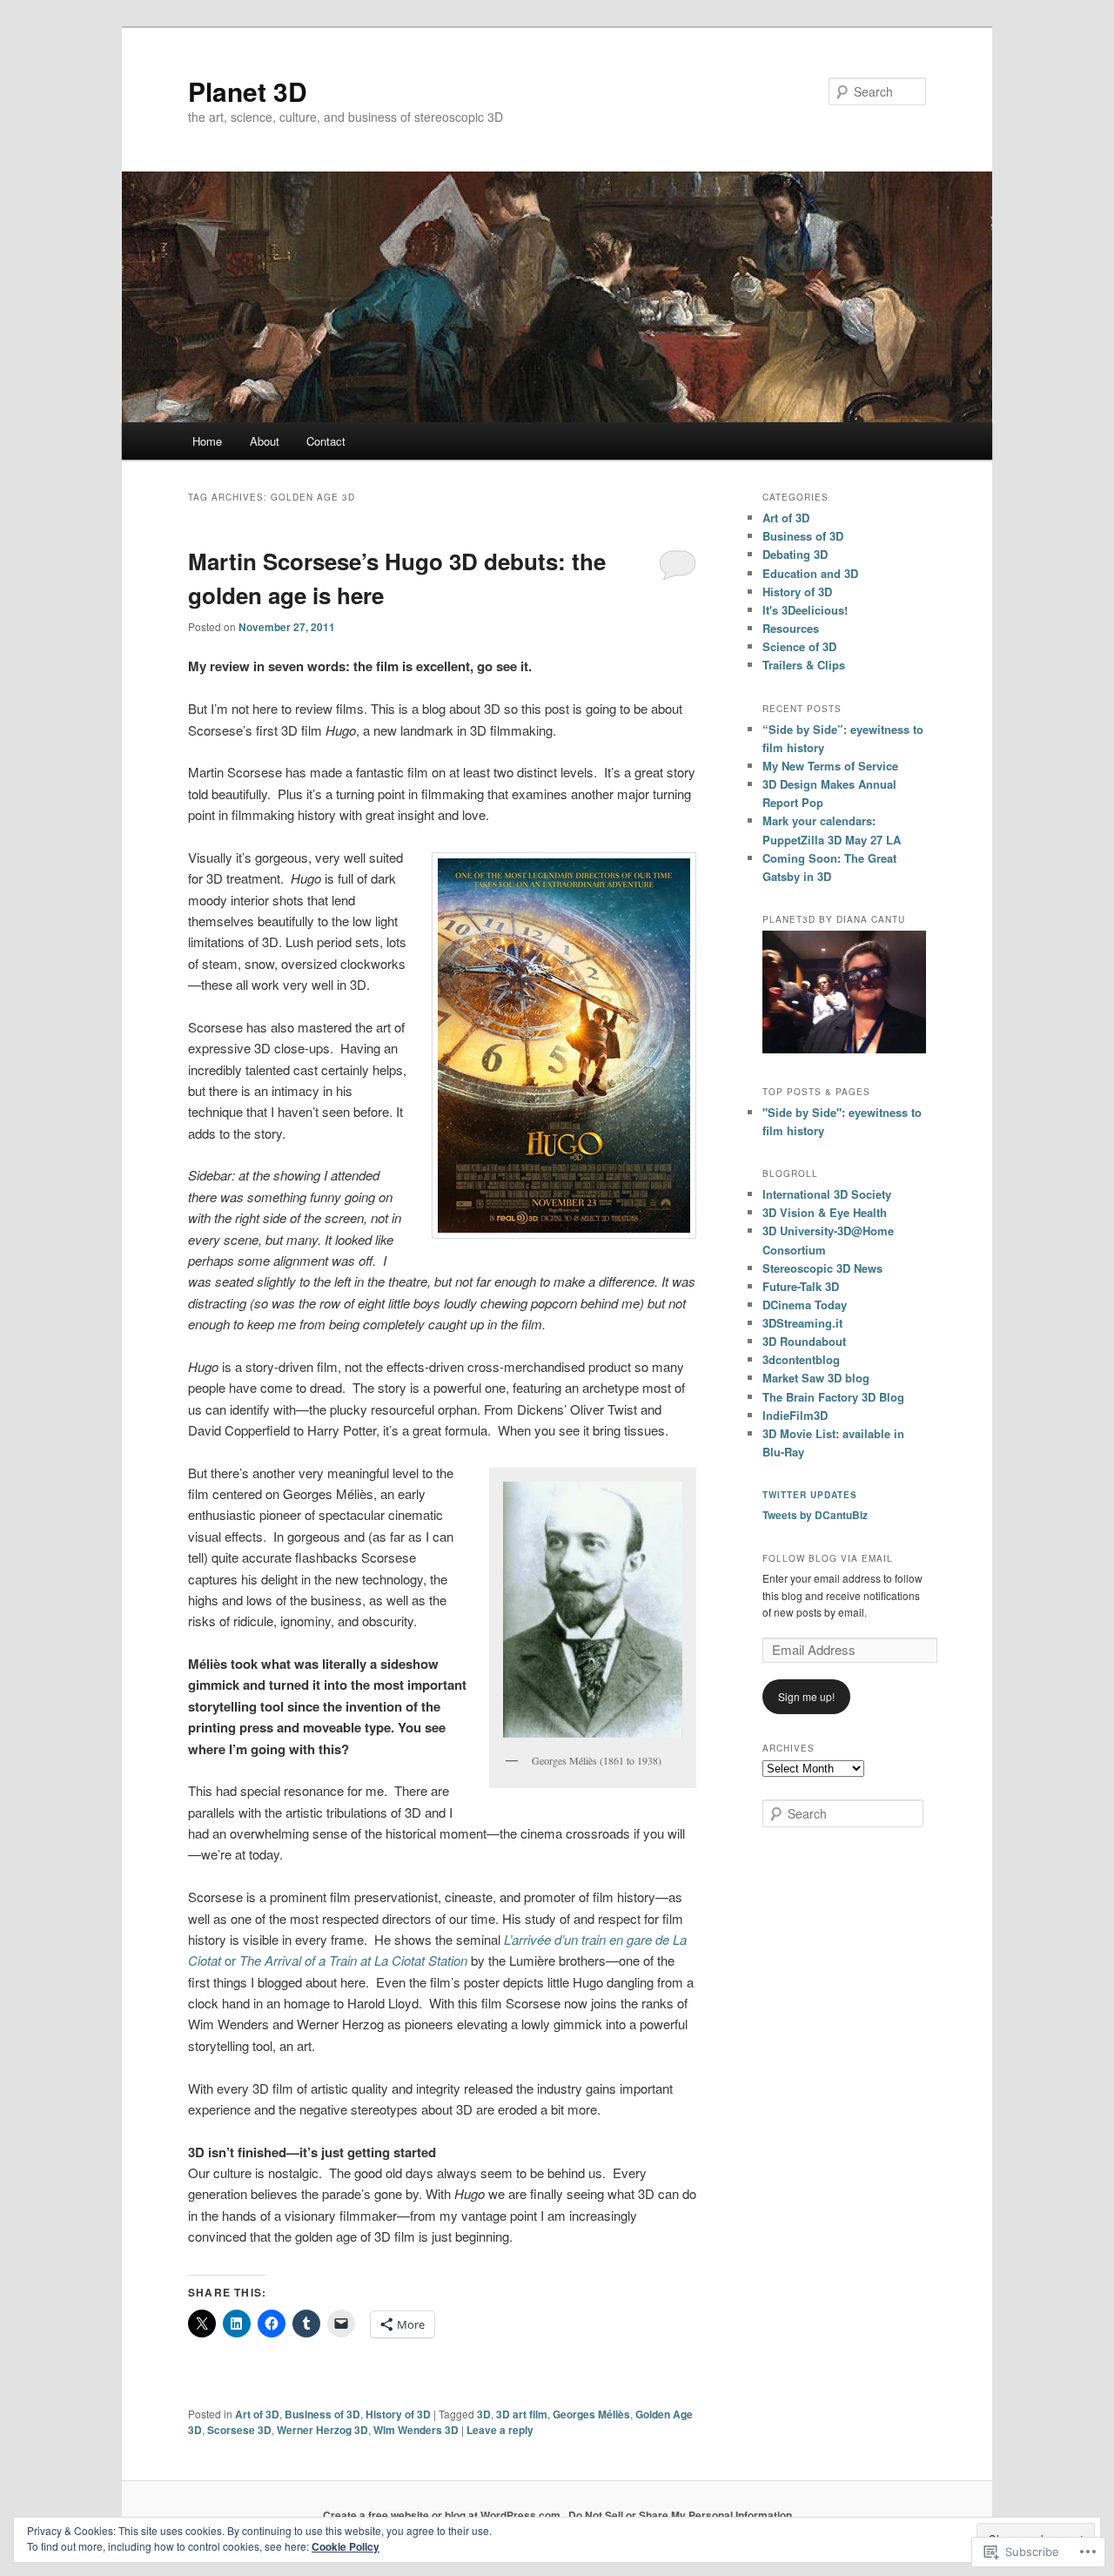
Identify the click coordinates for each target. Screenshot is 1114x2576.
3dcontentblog (801, 1359)
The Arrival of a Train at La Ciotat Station (353, 1960)
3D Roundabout (804, 1341)
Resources (791, 628)
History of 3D (398, 2414)
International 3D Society (827, 1194)
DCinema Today (805, 1305)
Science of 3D (799, 646)
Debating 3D (795, 554)
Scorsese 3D (239, 2430)
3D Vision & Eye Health (825, 1212)
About (265, 441)
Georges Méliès (591, 2414)
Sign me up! (806, 1696)
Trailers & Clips (804, 665)
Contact (326, 441)
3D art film (522, 2414)
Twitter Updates (810, 1495)
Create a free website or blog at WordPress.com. (443, 2515)
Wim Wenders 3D (416, 2430)
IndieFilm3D (795, 1415)
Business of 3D (322, 2414)
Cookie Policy (346, 2546)
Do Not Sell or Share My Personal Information (680, 2515)
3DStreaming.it (802, 1323)
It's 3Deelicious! (805, 610)
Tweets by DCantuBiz (815, 1515)
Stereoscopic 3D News (822, 1268)
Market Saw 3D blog (816, 1378)
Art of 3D (257, 2414)
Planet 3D (248, 91)
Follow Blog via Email (828, 1558)
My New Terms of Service (830, 766)
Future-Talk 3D (801, 1286)
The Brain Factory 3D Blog (833, 1397)
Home (207, 441)
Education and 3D (810, 573)
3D (484, 2414)
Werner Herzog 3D (322, 2430)
